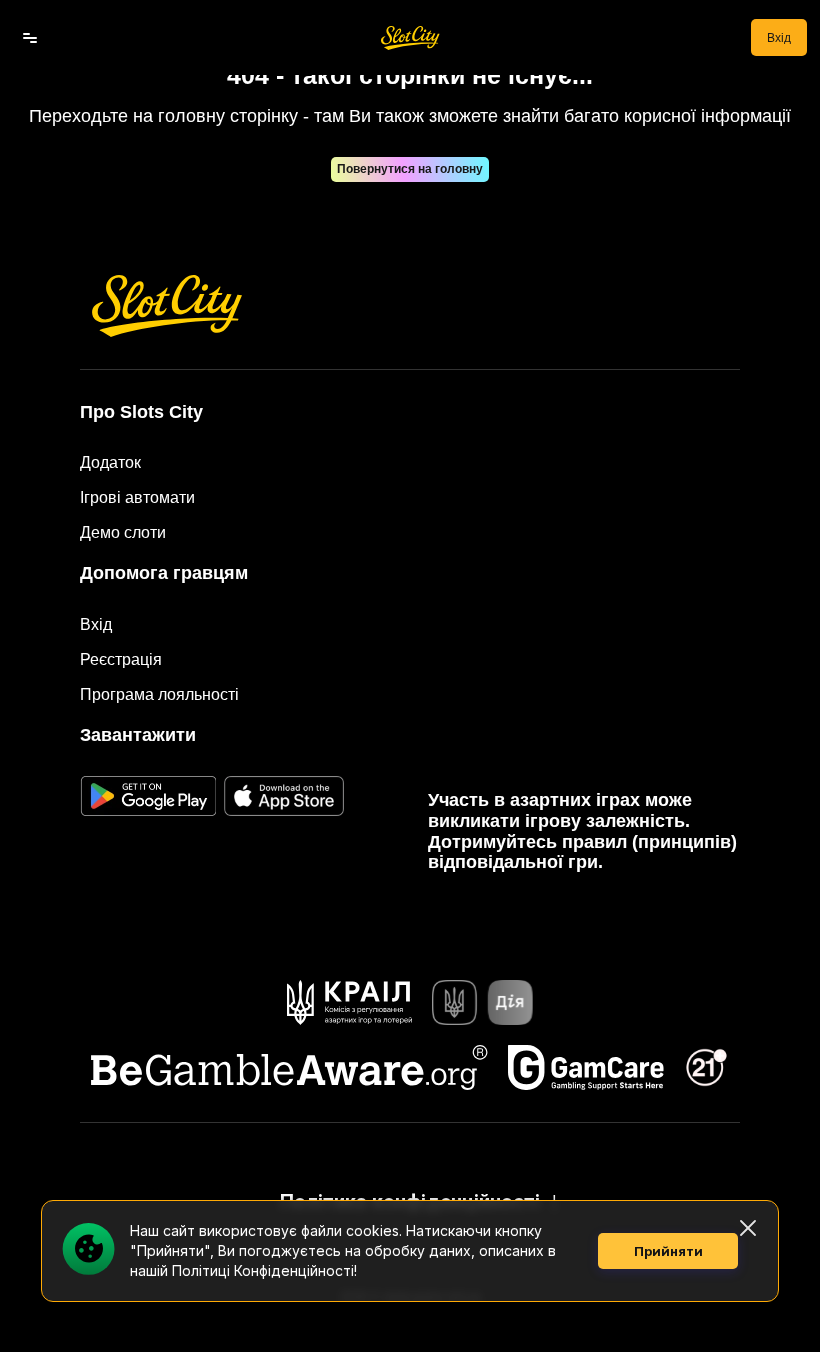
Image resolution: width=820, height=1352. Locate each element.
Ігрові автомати (137, 497)
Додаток (110, 462)
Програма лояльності (159, 694)
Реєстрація (121, 659)
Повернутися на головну (410, 169)
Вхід (779, 38)
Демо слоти (123, 532)
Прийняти (668, 1251)
